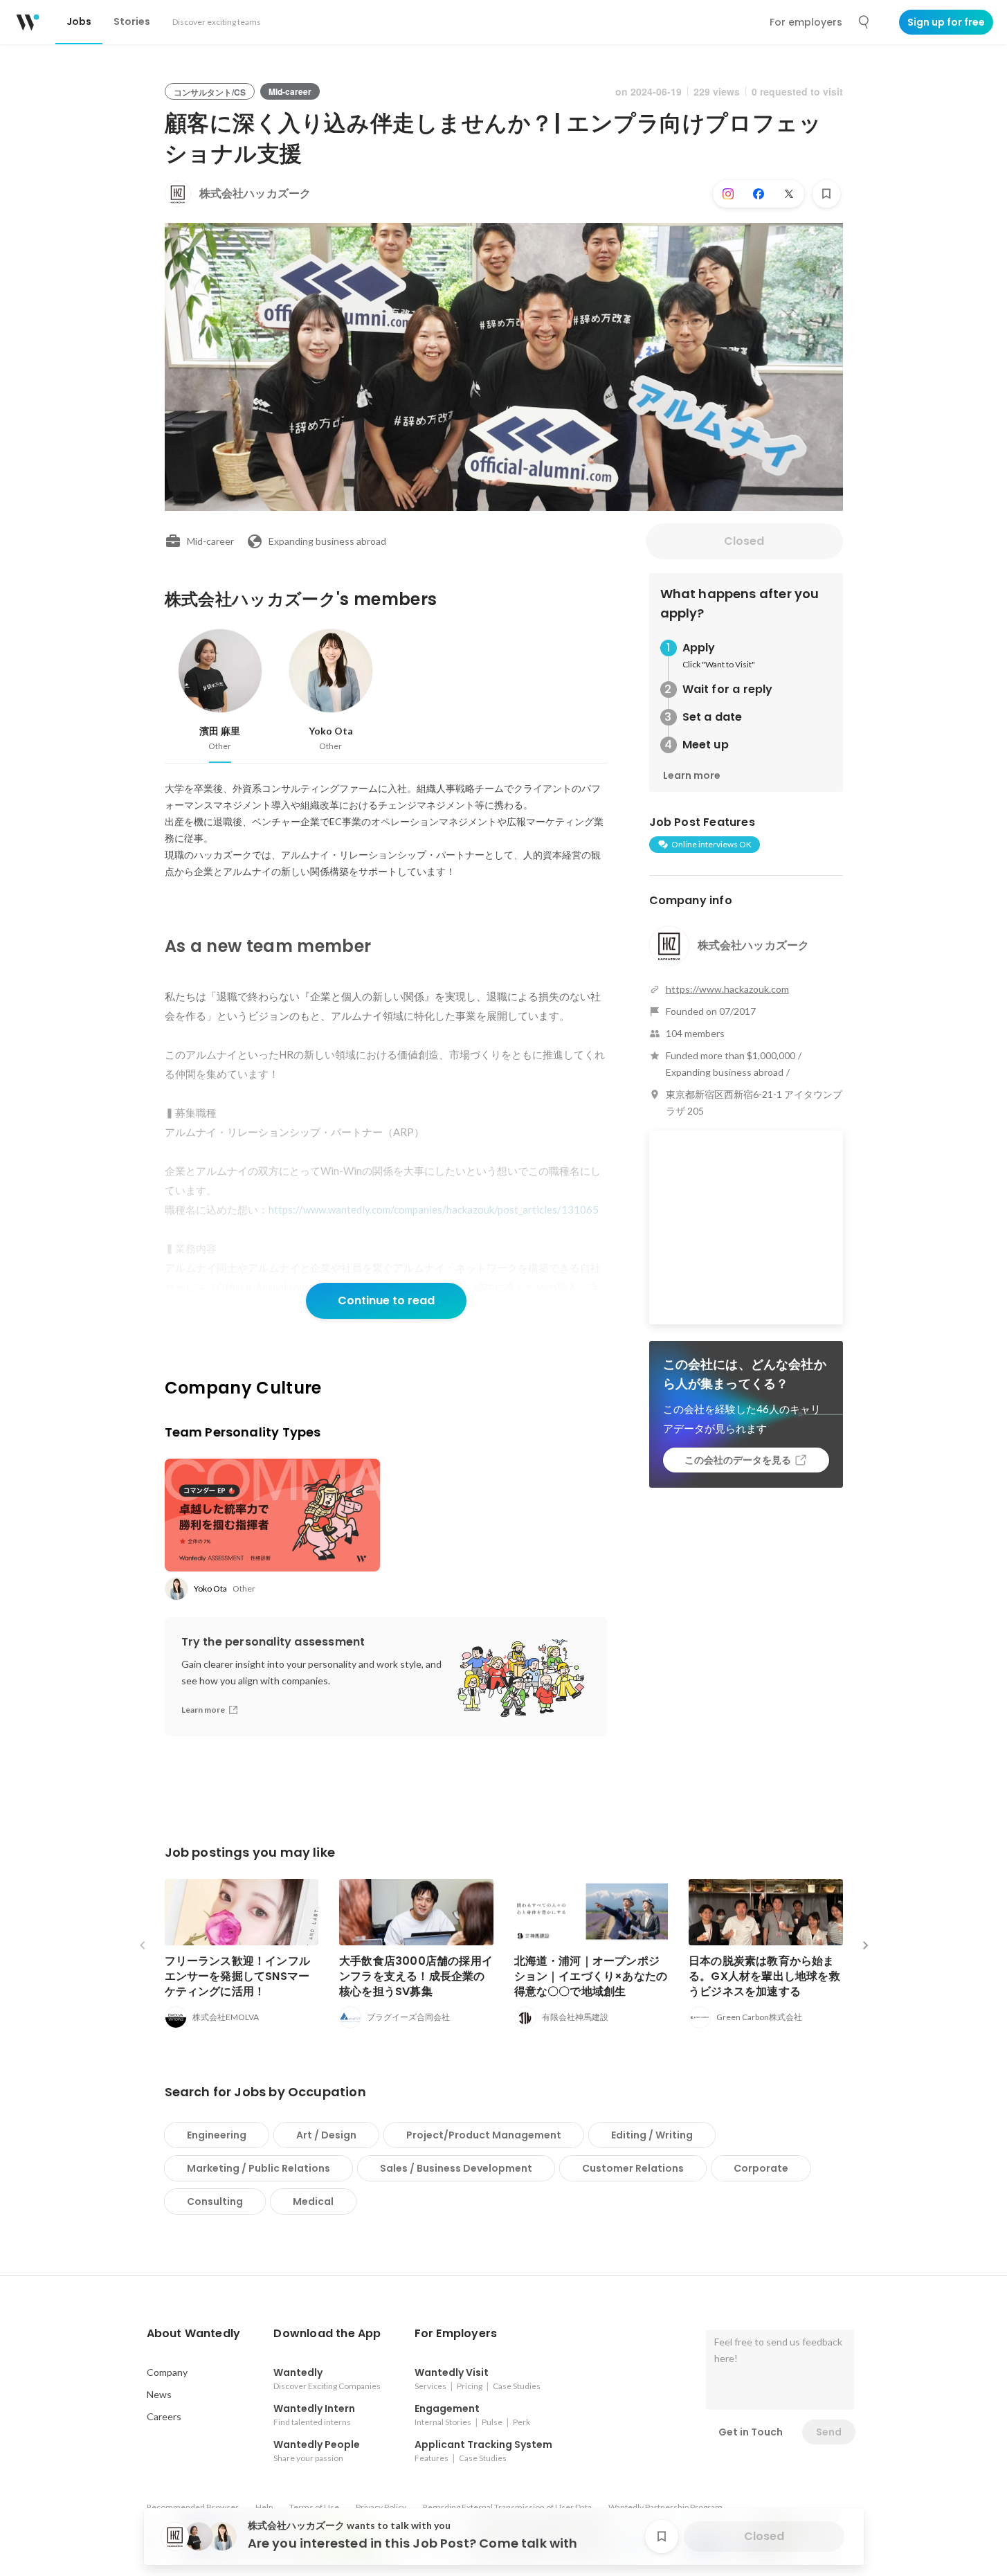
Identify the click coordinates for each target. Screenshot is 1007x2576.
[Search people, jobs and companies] (864, 22)
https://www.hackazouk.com (727, 989)
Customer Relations (633, 2168)
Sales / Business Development (456, 2168)
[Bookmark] (826, 194)
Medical (313, 2201)
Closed (744, 541)
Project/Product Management (484, 2135)
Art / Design (326, 2135)
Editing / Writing (652, 2135)
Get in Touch (751, 2432)
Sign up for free (946, 22)
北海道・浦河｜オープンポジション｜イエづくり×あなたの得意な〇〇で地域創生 (591, 1976)
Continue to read (386, 1300)
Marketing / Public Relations (258, 2168)
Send (829, 2432)
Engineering (217, 2135)
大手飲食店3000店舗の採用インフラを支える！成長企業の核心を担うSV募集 (416, 1976)
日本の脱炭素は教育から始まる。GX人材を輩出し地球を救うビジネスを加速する (764, 1976)
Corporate (761, 2168)
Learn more (692, 775)
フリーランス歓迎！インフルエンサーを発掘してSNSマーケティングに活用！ (238, 1976)
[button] (194, 2334)
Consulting (215, 2201)
